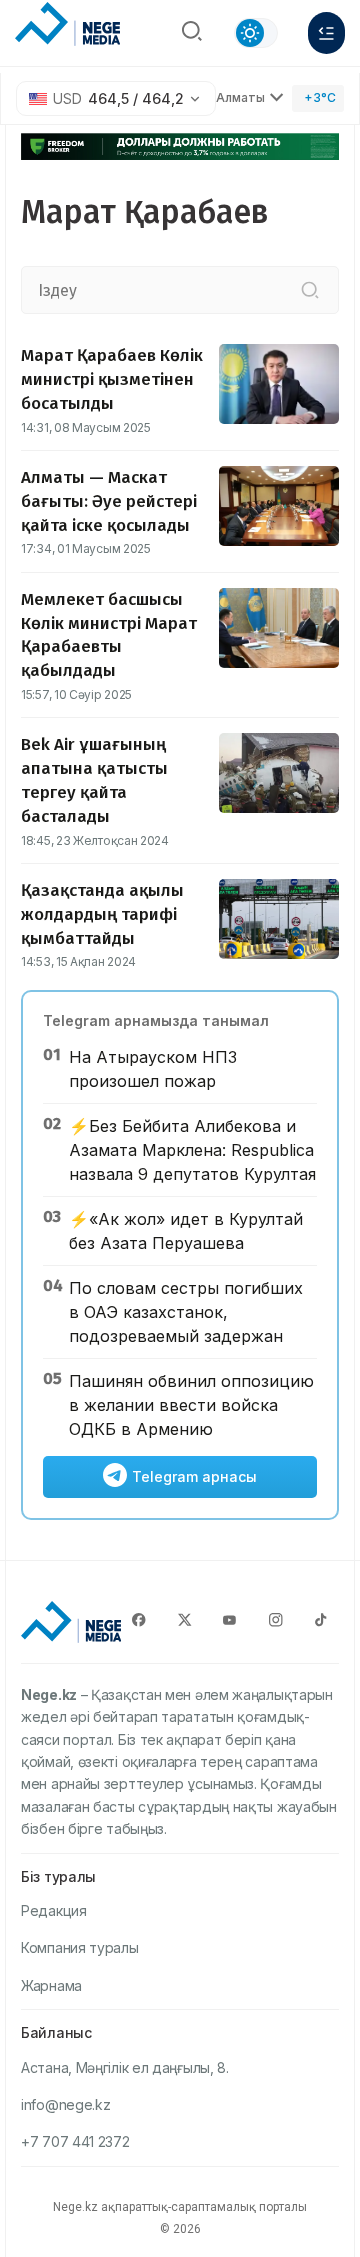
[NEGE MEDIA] (67, 28)
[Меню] (326, 33)
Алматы (240, 97)
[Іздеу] (310, 290)
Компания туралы (80, 1947)
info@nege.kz (65, 2104)
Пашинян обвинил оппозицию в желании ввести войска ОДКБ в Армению (191, 1405)
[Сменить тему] (256, 33)
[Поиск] (192, 33)
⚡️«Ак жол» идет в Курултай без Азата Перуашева (186, 1231)
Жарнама (51, 1985)
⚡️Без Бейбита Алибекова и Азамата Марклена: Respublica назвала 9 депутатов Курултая (192, 1150)
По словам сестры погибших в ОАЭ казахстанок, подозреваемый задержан (186, 1312)
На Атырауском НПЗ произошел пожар (153, 1069)
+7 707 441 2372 (75, 2141)
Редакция (54, 1910)
